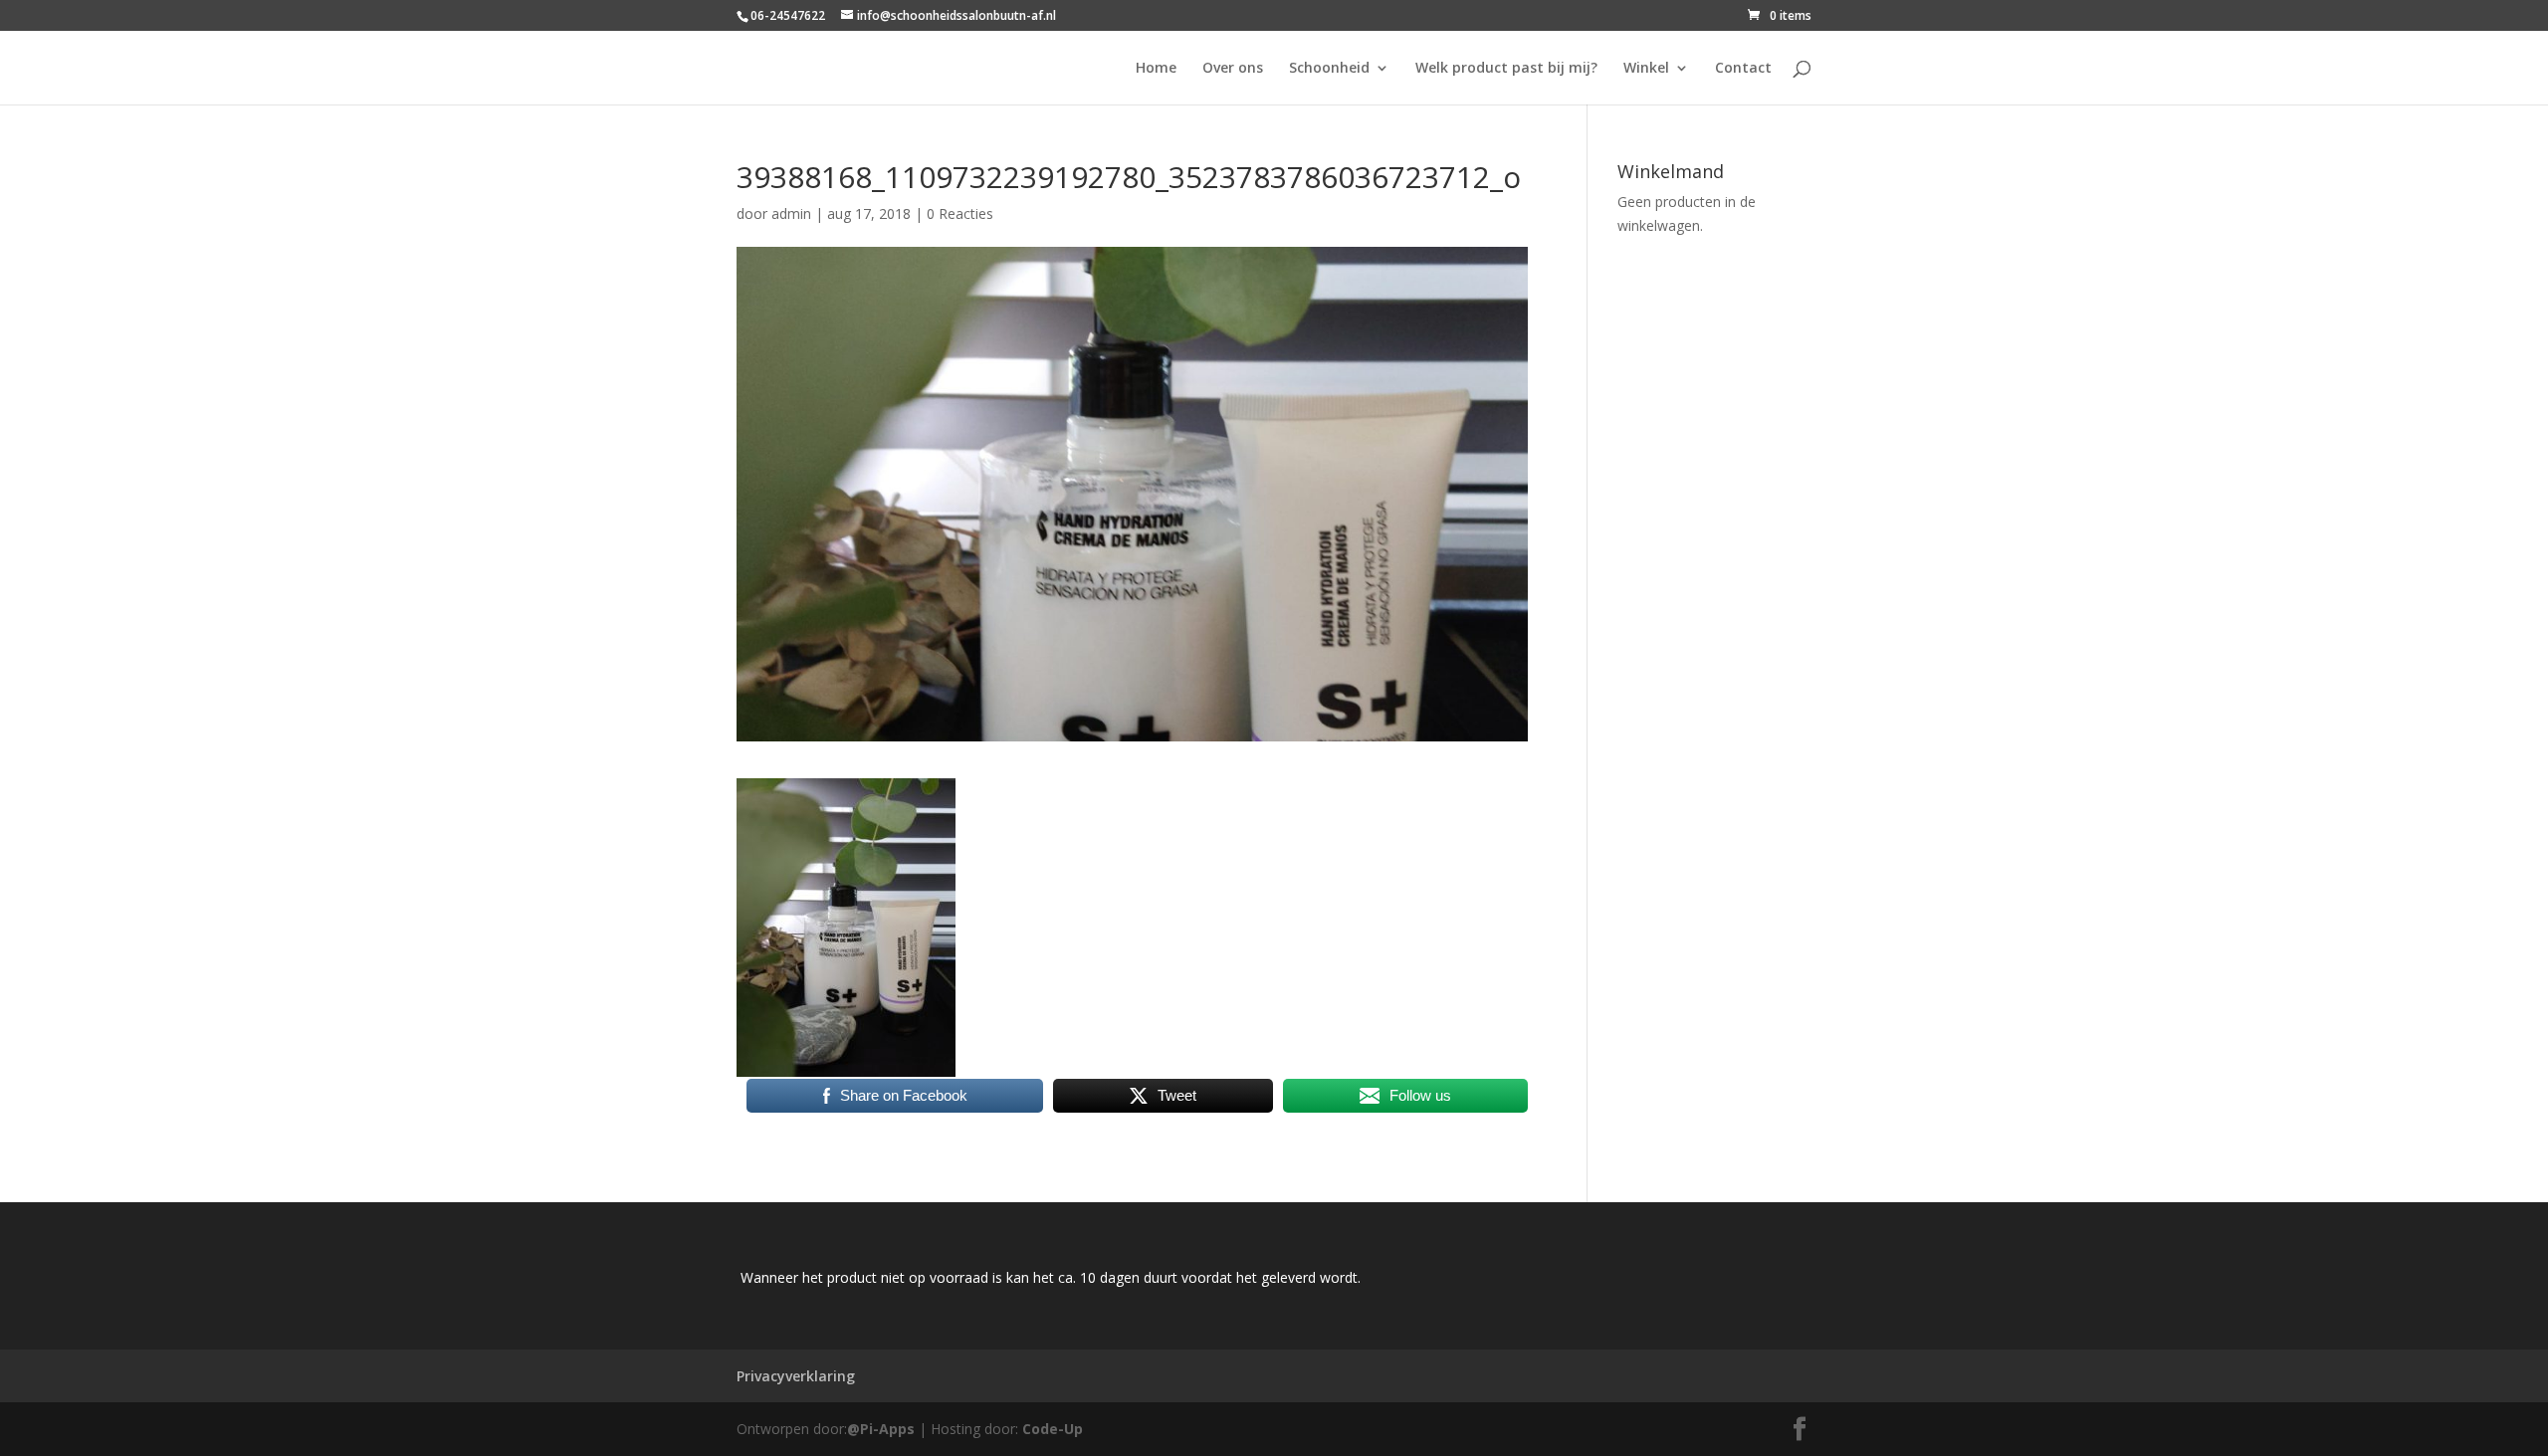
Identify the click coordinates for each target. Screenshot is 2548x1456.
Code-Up (1053, 1429)
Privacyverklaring (796, 1376)
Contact (1743, 69)
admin (791, 213)
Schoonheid (1329, 69)
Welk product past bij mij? (1506, 69)
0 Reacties (960, 213)
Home (1156, 69)
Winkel (1646, 69)
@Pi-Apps (881, 1429)
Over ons (1233, 69)
